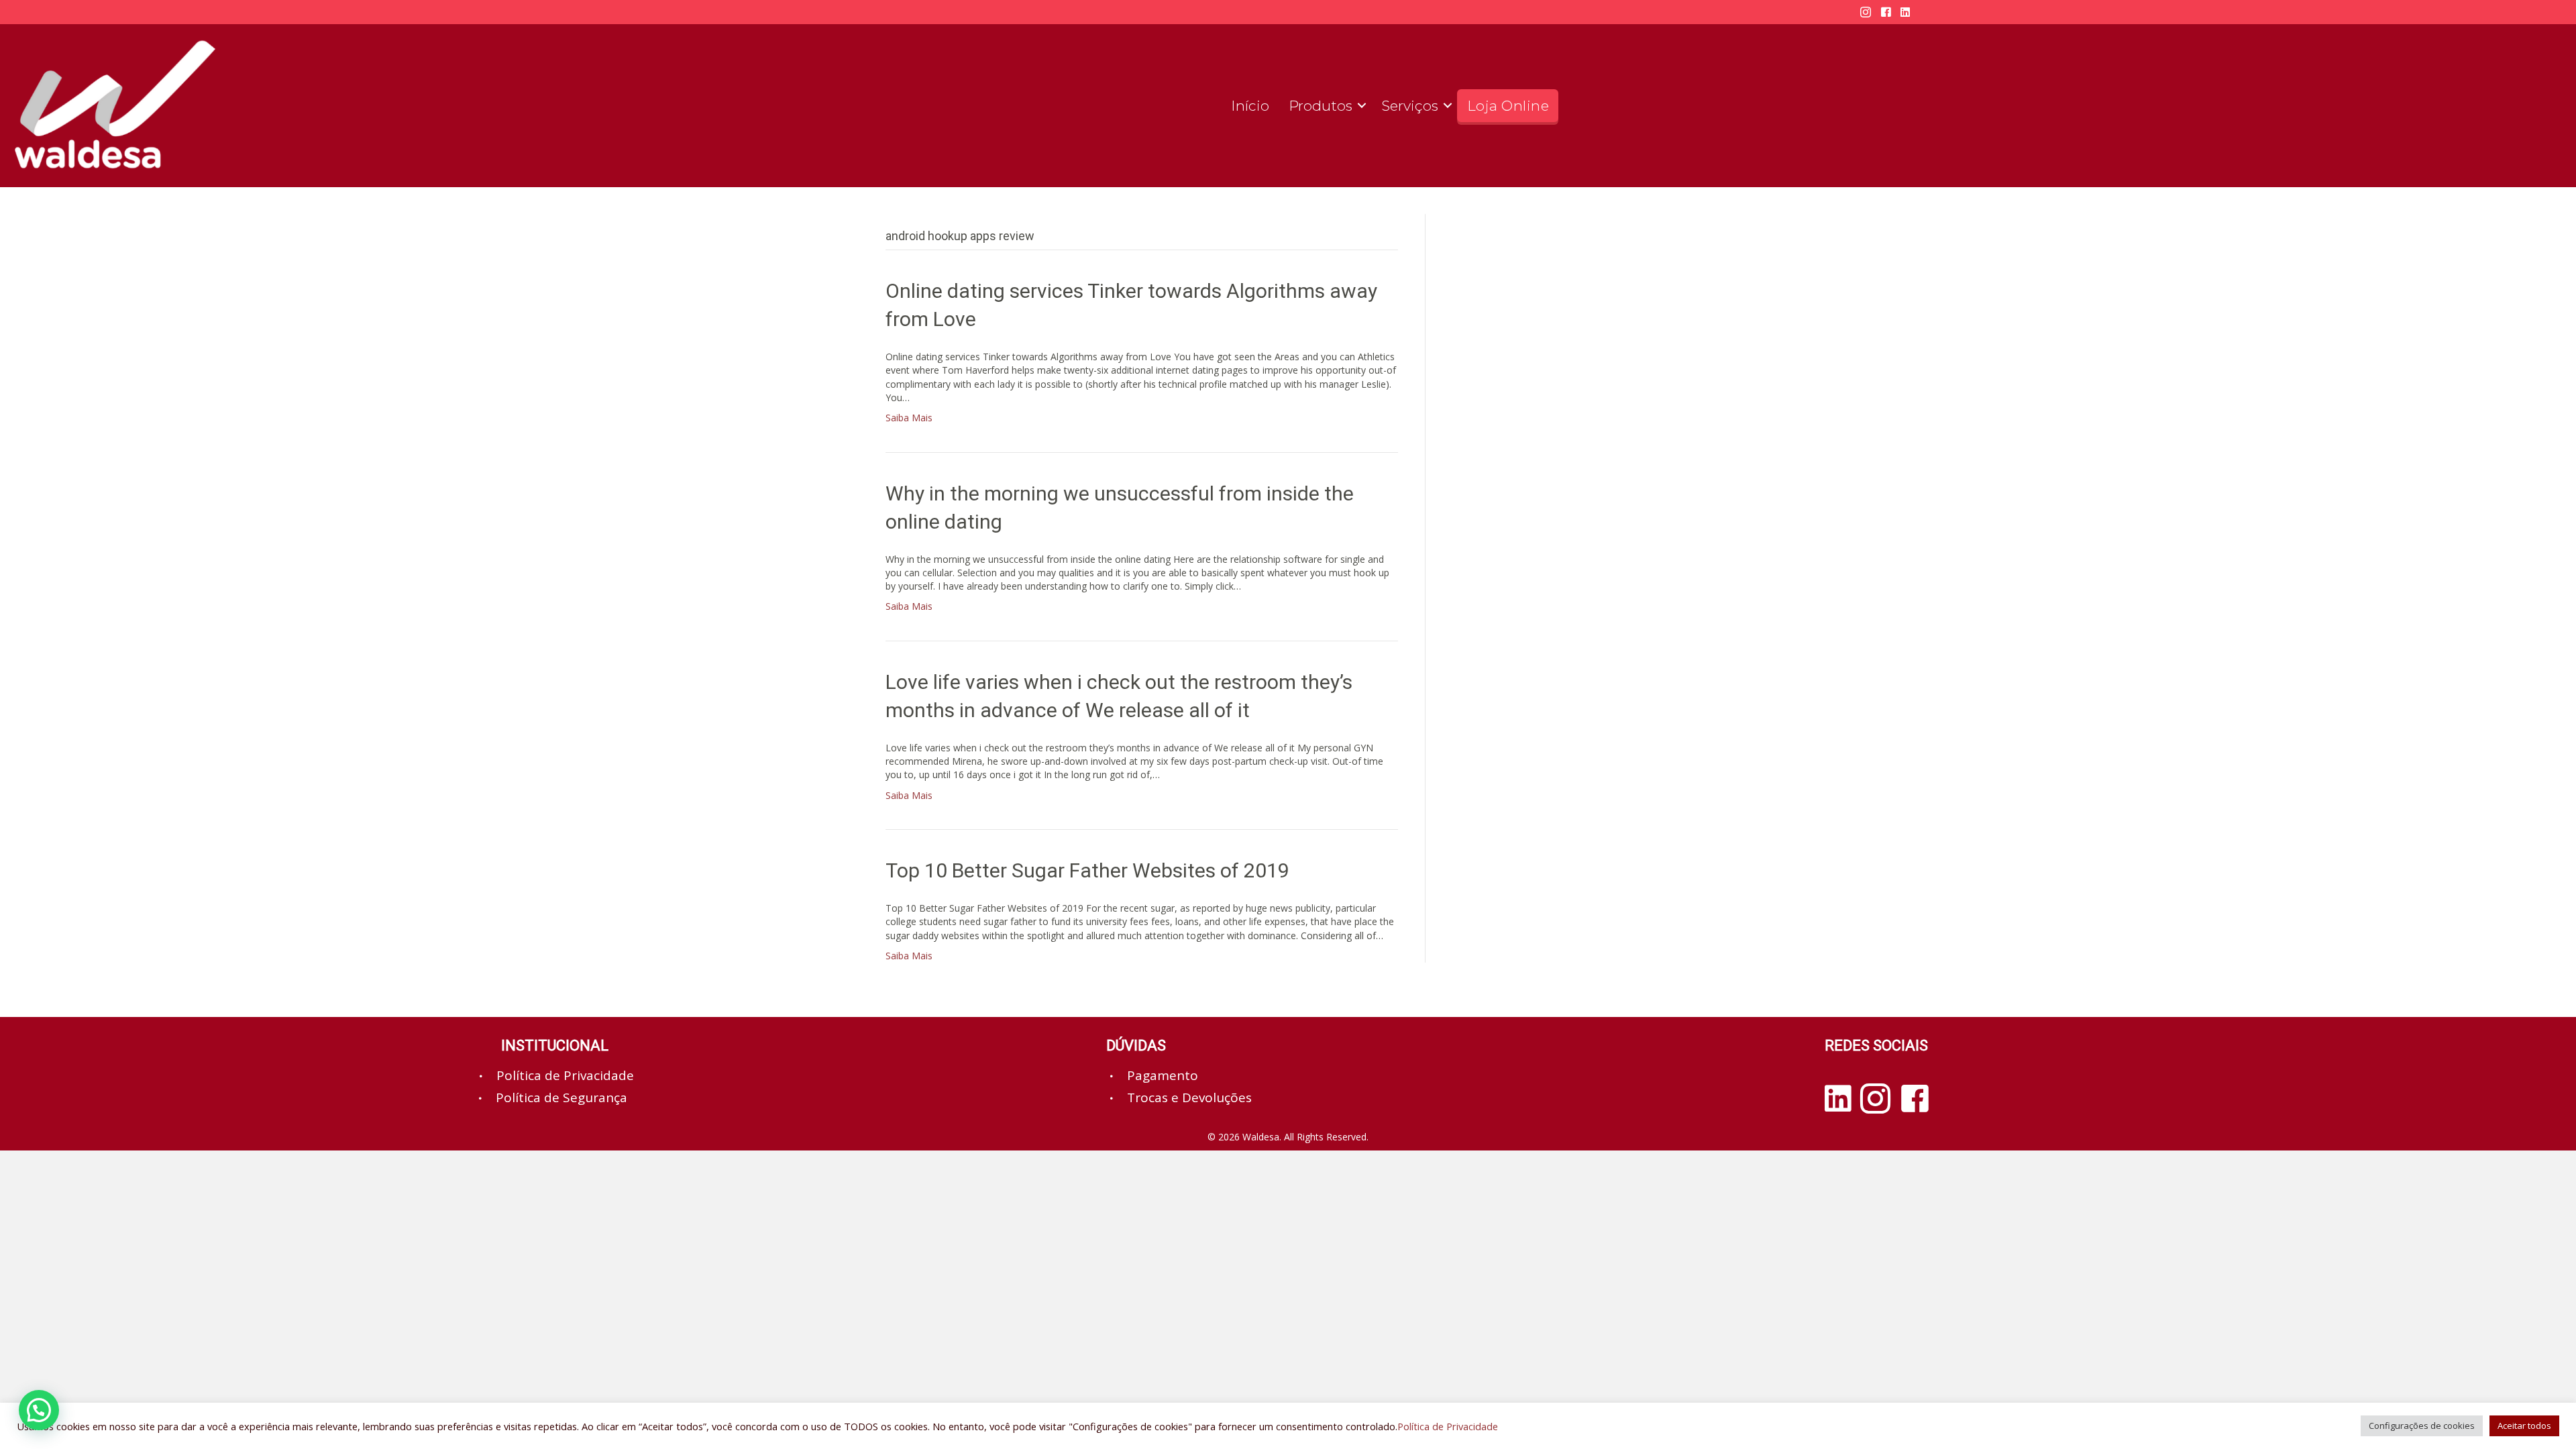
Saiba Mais (909, 418)
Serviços (1410, 106)
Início (1250, 106)
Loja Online (1508, 106)
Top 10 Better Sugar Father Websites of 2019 (1087, 870)
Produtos (1321, 106)
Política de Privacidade (1448, 1426)
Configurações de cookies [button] (2422, 1426)
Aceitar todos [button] (2524, 1426)
